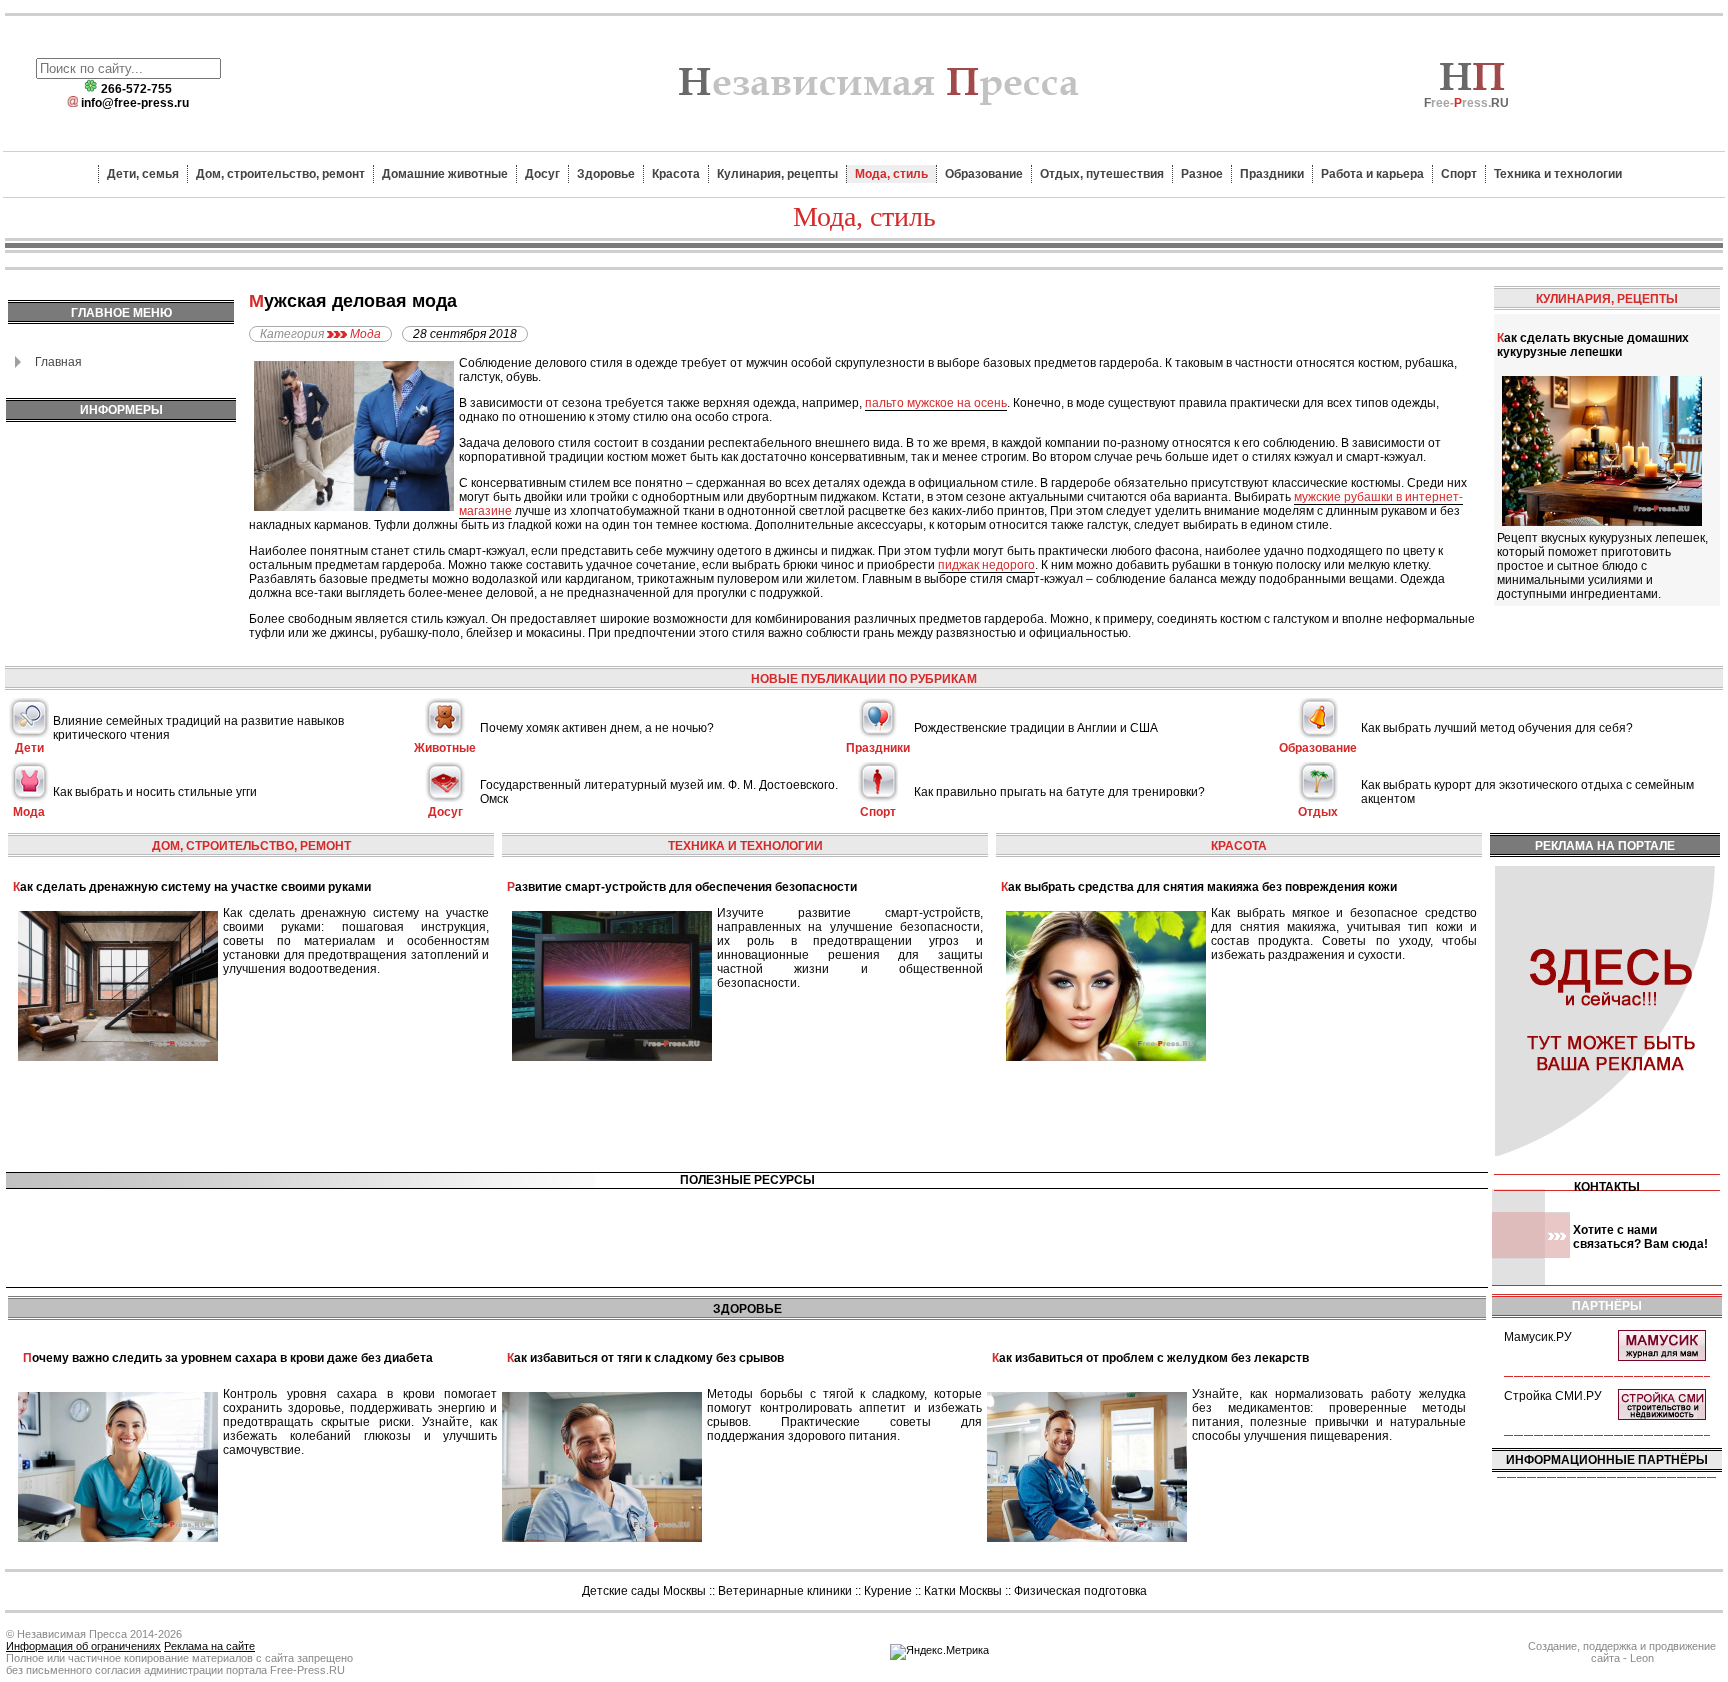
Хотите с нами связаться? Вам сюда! (1640, 1237)
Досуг (542, 174)
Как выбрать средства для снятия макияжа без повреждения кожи (1199, 887)
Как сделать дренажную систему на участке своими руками (192, 887)
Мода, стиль (891, 174)
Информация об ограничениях (83, 1646)
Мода (365, 334)
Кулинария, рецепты (777, 174)
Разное (1202, 174)
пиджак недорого (986, 565)
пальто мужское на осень (936, 403)
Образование (984, 174)
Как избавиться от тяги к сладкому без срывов (645, 1358)
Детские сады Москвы (644, 1591)
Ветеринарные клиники (785, 1591)
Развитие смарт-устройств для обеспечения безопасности (682, 887)
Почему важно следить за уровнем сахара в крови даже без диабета (228, 1358)
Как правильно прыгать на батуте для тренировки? (1059, 792)
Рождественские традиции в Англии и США (1036, 728)
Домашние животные (445, 174)
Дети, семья (143, 174)
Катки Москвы (963, 1591)
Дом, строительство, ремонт (280, 174)
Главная (58, 362)
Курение (888, 1591)
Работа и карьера (1372, 174)
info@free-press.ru (135, 103)
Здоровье (606, 174)
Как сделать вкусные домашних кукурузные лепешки (1593, 345)
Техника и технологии (1558, 174)
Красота (676, 174)
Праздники (1272, 174)
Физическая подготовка (1080, 1591)
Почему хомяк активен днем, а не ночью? (597, 728)
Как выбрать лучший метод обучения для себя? (1497, 728)
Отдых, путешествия (1102, 174)
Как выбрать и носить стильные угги (155, 792)
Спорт (1459, 174)
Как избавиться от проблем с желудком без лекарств (1150, 1358)
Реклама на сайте (209, 1646)
